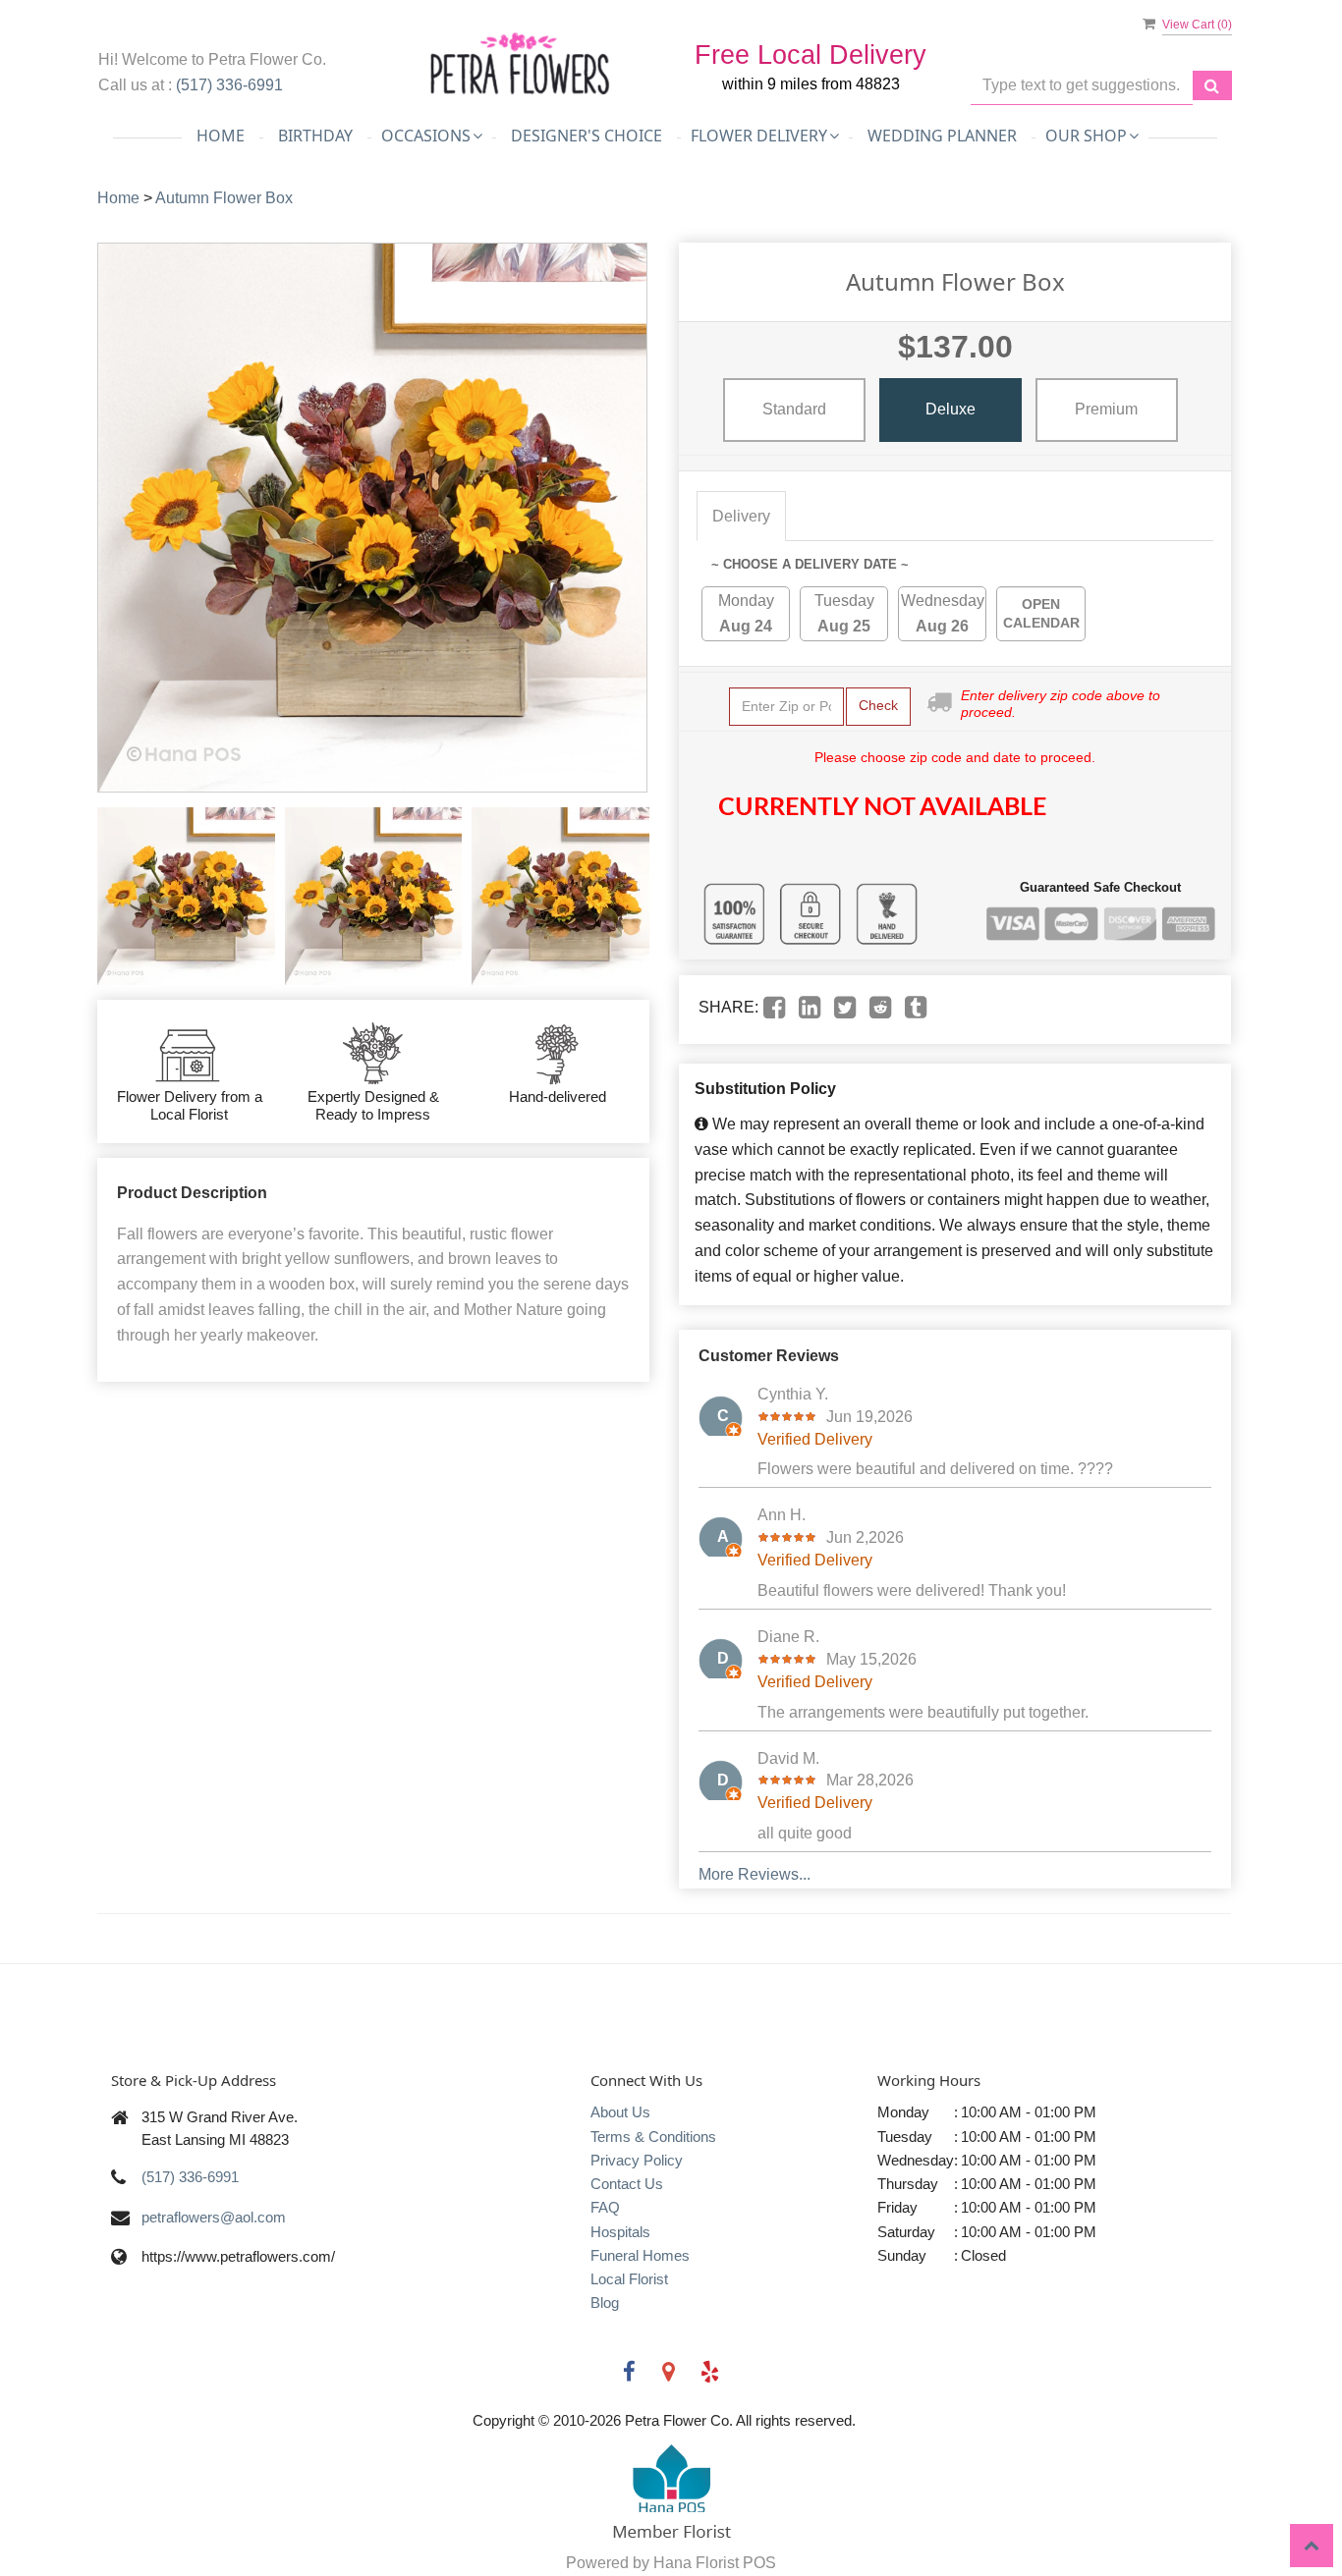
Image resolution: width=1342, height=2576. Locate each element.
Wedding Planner (942, 136)
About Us (620, 2112)
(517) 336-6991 (229, 85)
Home (221, 136)
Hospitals (620, 2232)
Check (878, 705)
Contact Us (627, 2184)
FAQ (605, 2207)
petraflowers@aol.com (214, 2217)
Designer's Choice (587, 136)
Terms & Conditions (653, 2137)
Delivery (741, 516)
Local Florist (629, 2279)
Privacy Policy (637, 2160)
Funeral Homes (640, 2255)
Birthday (315, 136)
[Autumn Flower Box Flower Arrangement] (186, 896)
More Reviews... (755, 1874)
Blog (605, 2302)
